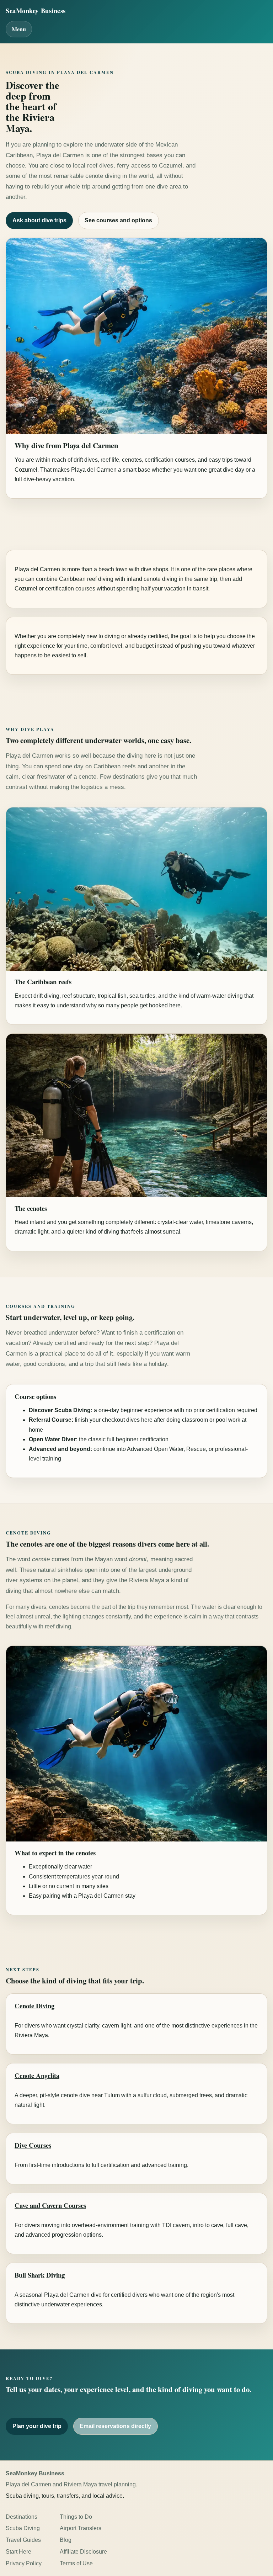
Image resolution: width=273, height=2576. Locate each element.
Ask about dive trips (39, 220)
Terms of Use (76, 2563)
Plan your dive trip (37, 2426)
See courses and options (118, 220)
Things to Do (76, 2517)
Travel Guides (23, 2540)
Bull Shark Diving (40, 2275)
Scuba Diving (23, 2528)
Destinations (22, 2517)
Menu (19, 29)
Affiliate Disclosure (83, 2552)
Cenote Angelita (37, 2075)
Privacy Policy (24, 2563)
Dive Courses (33, 2145)
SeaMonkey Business (36, 10)
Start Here (18, 2552)
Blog (66, 2540)
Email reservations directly (115, 2426)
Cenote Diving (34, 2006)
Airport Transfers (81, 2528)
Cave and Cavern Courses (50, 2205)
